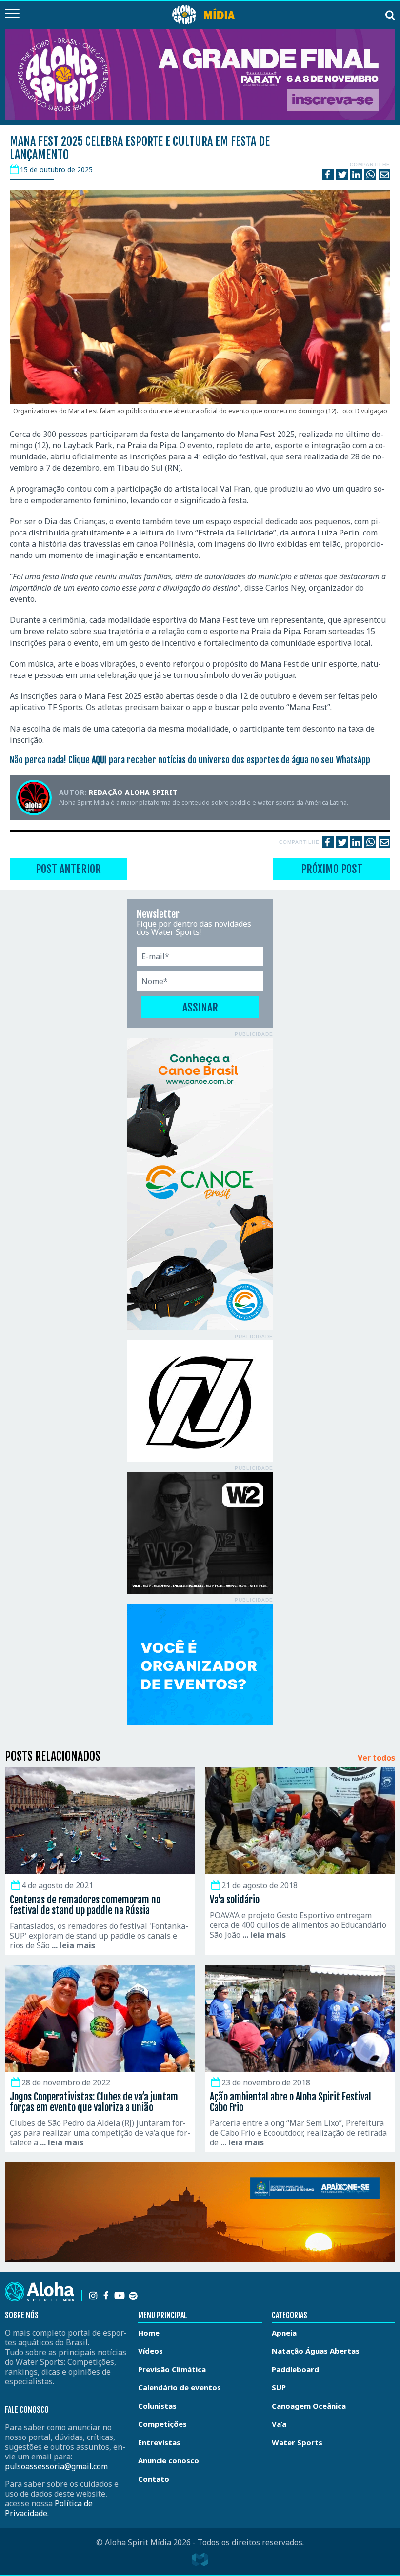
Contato (154, 2479)
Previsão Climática (172, 2369)
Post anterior (68, 869)
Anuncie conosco (169, 2460)
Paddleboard (295, 2369)
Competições (162, 2424)
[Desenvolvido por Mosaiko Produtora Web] (200, 2560)
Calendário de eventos (180, 2387)
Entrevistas (159, 2442)
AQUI (99, 760)
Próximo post (332, 869)
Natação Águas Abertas (316, 2351)
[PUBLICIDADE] (200, 1184)
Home (149, 2333)
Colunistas (157, 2406)
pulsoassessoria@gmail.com (56, 2466)
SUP (279, 2387)
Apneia (284, 2333)
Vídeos (150, 2351)
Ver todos (376, 1758)
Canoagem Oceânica (309, 2406)
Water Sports (297, 2442)
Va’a (279, 2424)
